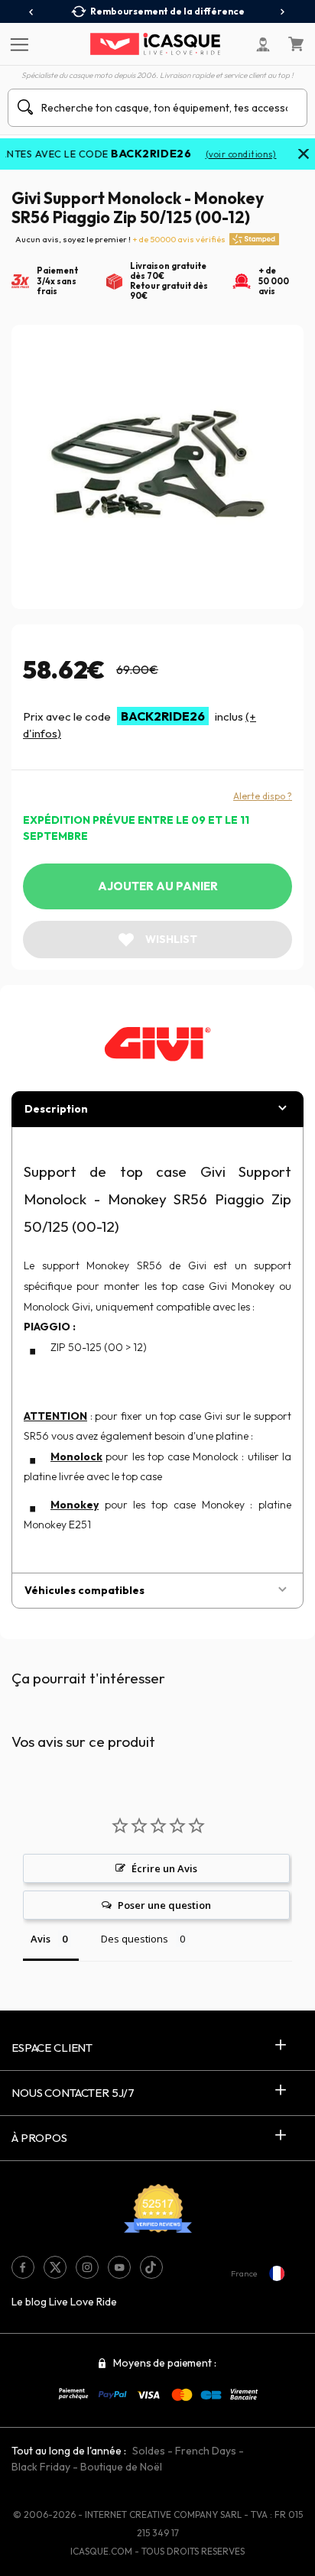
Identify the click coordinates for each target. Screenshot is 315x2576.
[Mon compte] (263, 44)
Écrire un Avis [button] (164, 1868)
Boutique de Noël (121, 2467)
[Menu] (17, 44)
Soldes (149, 2451)
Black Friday (41, 2467)
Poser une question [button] (164, 1905)
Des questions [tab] (135, 1939)
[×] (304, 155)
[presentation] (32, 12)
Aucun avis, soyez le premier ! (120, 239)
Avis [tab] (41, 1939)
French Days (206, 2451)
